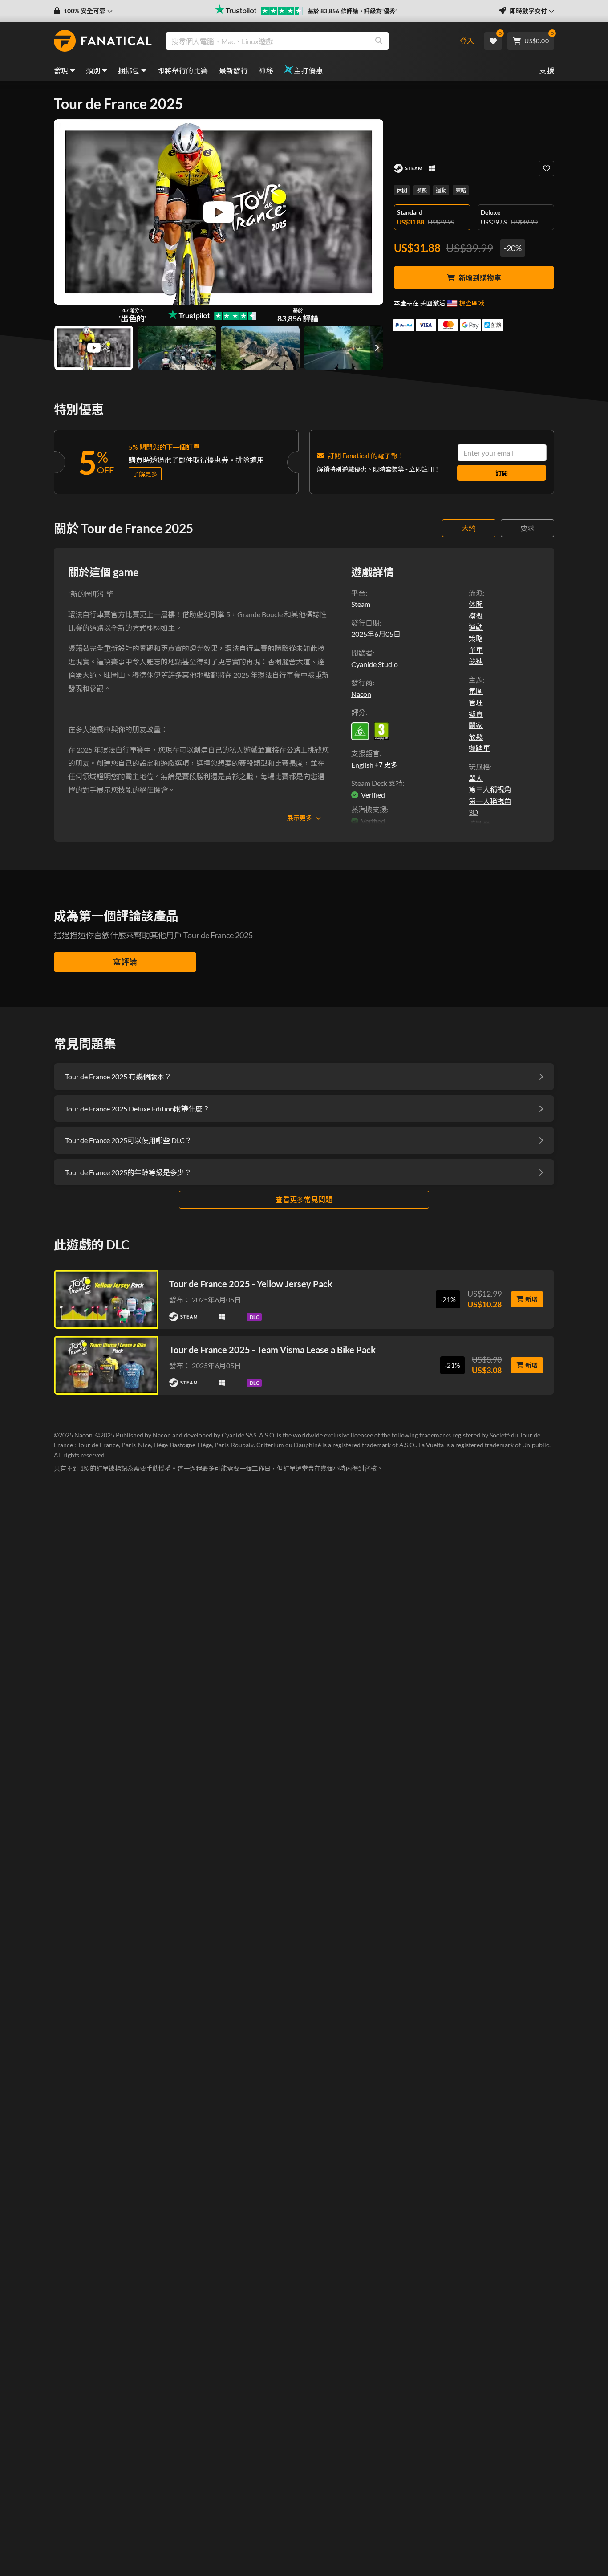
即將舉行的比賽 (183, 71)
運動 (441, 190)
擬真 (476, 714)
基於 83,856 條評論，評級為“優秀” (353, 11)
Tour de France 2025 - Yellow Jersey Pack (251, 1284)
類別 (93, 71)
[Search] (379, 41)
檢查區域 (472, 303)
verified (373, 795)
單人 (476, 778)
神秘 (266, 71)
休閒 (402, 190)
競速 (476, 661)
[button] (83, 11)
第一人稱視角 (490, 801)
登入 (467, 41)
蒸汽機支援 (369, 809)
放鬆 (476, 737)
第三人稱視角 (490, 789)
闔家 (476, 725)
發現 (61, 71)
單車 (476, 650)
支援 (547, 71)
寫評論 (125, 962)
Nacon (361, 694)
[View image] (94, 348)
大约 (469, 528)
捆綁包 (129, 71)
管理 (476, 702)
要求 (527, 528)
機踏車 (479, 748)
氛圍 (476, 691)
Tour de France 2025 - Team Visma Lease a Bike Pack (272, 1350)
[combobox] (306, 41)
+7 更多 (386, 765)
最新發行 (234, 71)
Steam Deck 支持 (377, 783)
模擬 (422, 190)
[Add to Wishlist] (546, 169)
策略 (461, 190)
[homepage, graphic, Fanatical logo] (103, 41)
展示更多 (300, 818)
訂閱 (502, 473)
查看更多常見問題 (304, 1199)
